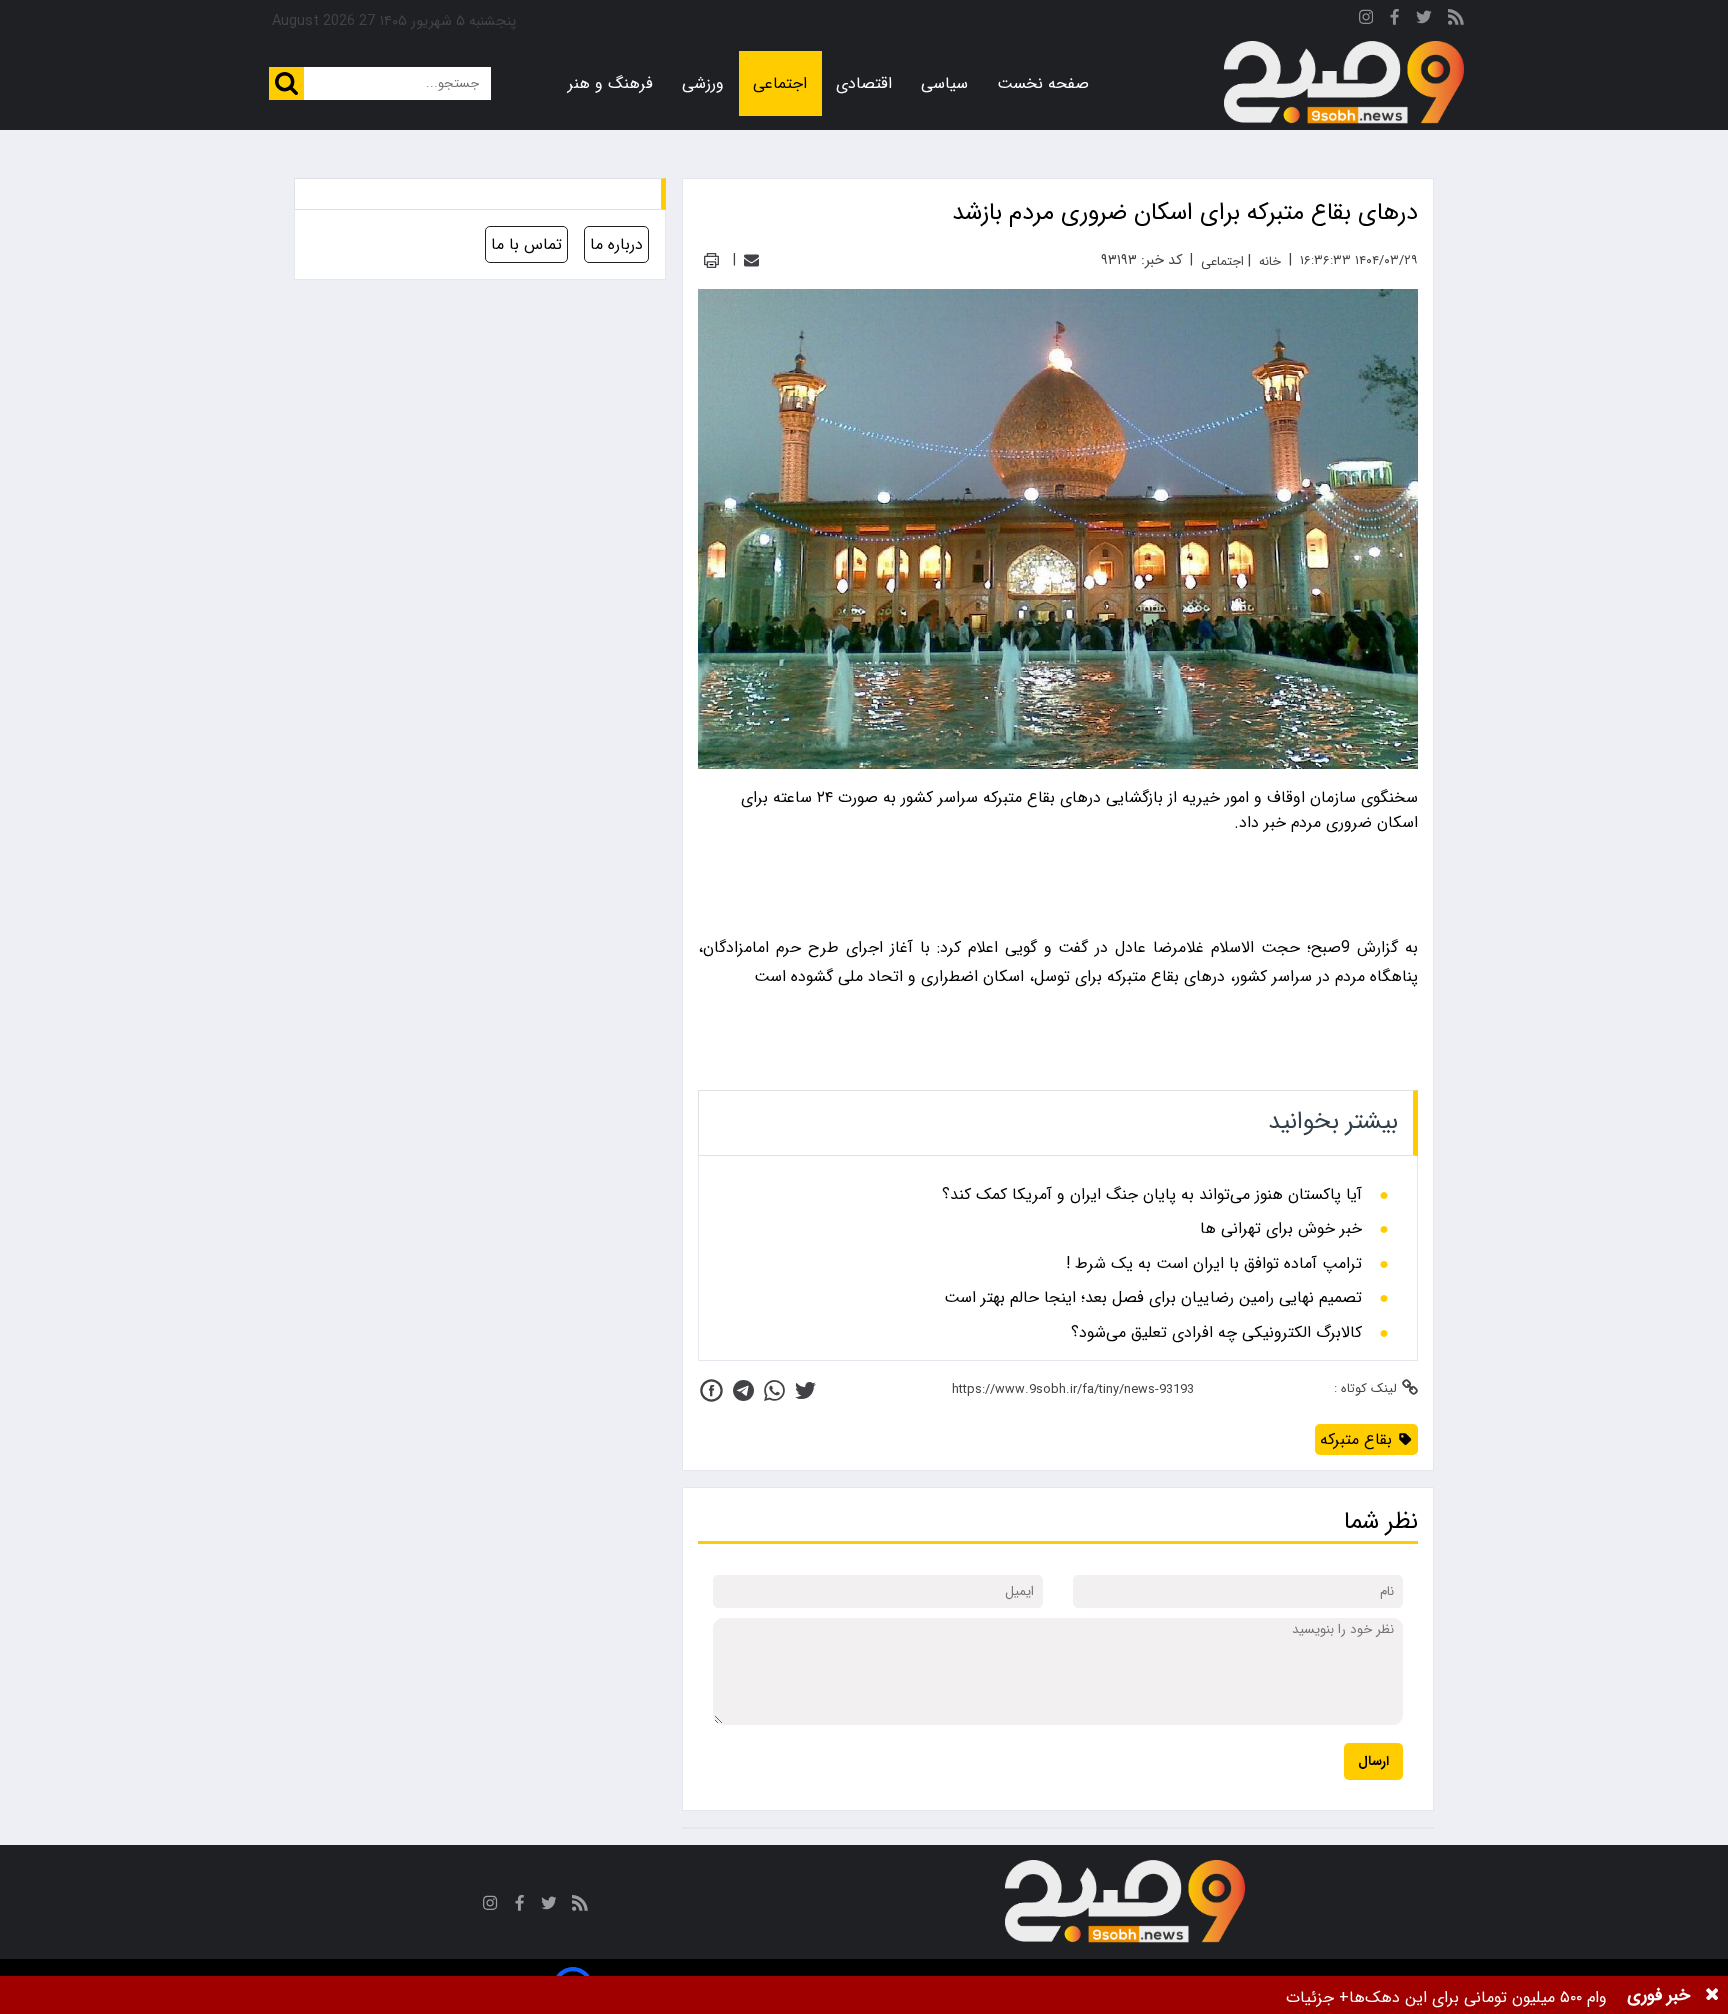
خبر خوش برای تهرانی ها (1281, 1229)
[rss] (1456, 20)
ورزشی (703, 83)
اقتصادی (864, 83)
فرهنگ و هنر (610, 83)
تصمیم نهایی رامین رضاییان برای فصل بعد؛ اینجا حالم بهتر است (1153, 1298)
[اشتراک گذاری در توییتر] (805, 1390)
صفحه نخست (1043, 83)
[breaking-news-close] (1712, 1995)
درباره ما (616, 244)
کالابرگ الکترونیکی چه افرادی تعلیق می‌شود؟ (1216, 1333)
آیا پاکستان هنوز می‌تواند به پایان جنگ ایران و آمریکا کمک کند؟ (1152, 1195)
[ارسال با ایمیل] (751, 260)
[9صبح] (1344, 83)
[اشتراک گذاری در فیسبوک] (711, 1390)
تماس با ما (526, 244)
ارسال (1373, 1761)
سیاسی (944, 83)
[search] (286, 83)
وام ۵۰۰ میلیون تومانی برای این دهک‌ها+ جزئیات (1446, 1997)
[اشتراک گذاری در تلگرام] (743, 1390)
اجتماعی (780, 83)
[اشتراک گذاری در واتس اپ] (774, 1390)
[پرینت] (711, 260)
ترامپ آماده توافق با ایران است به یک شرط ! (1214, 1264)
